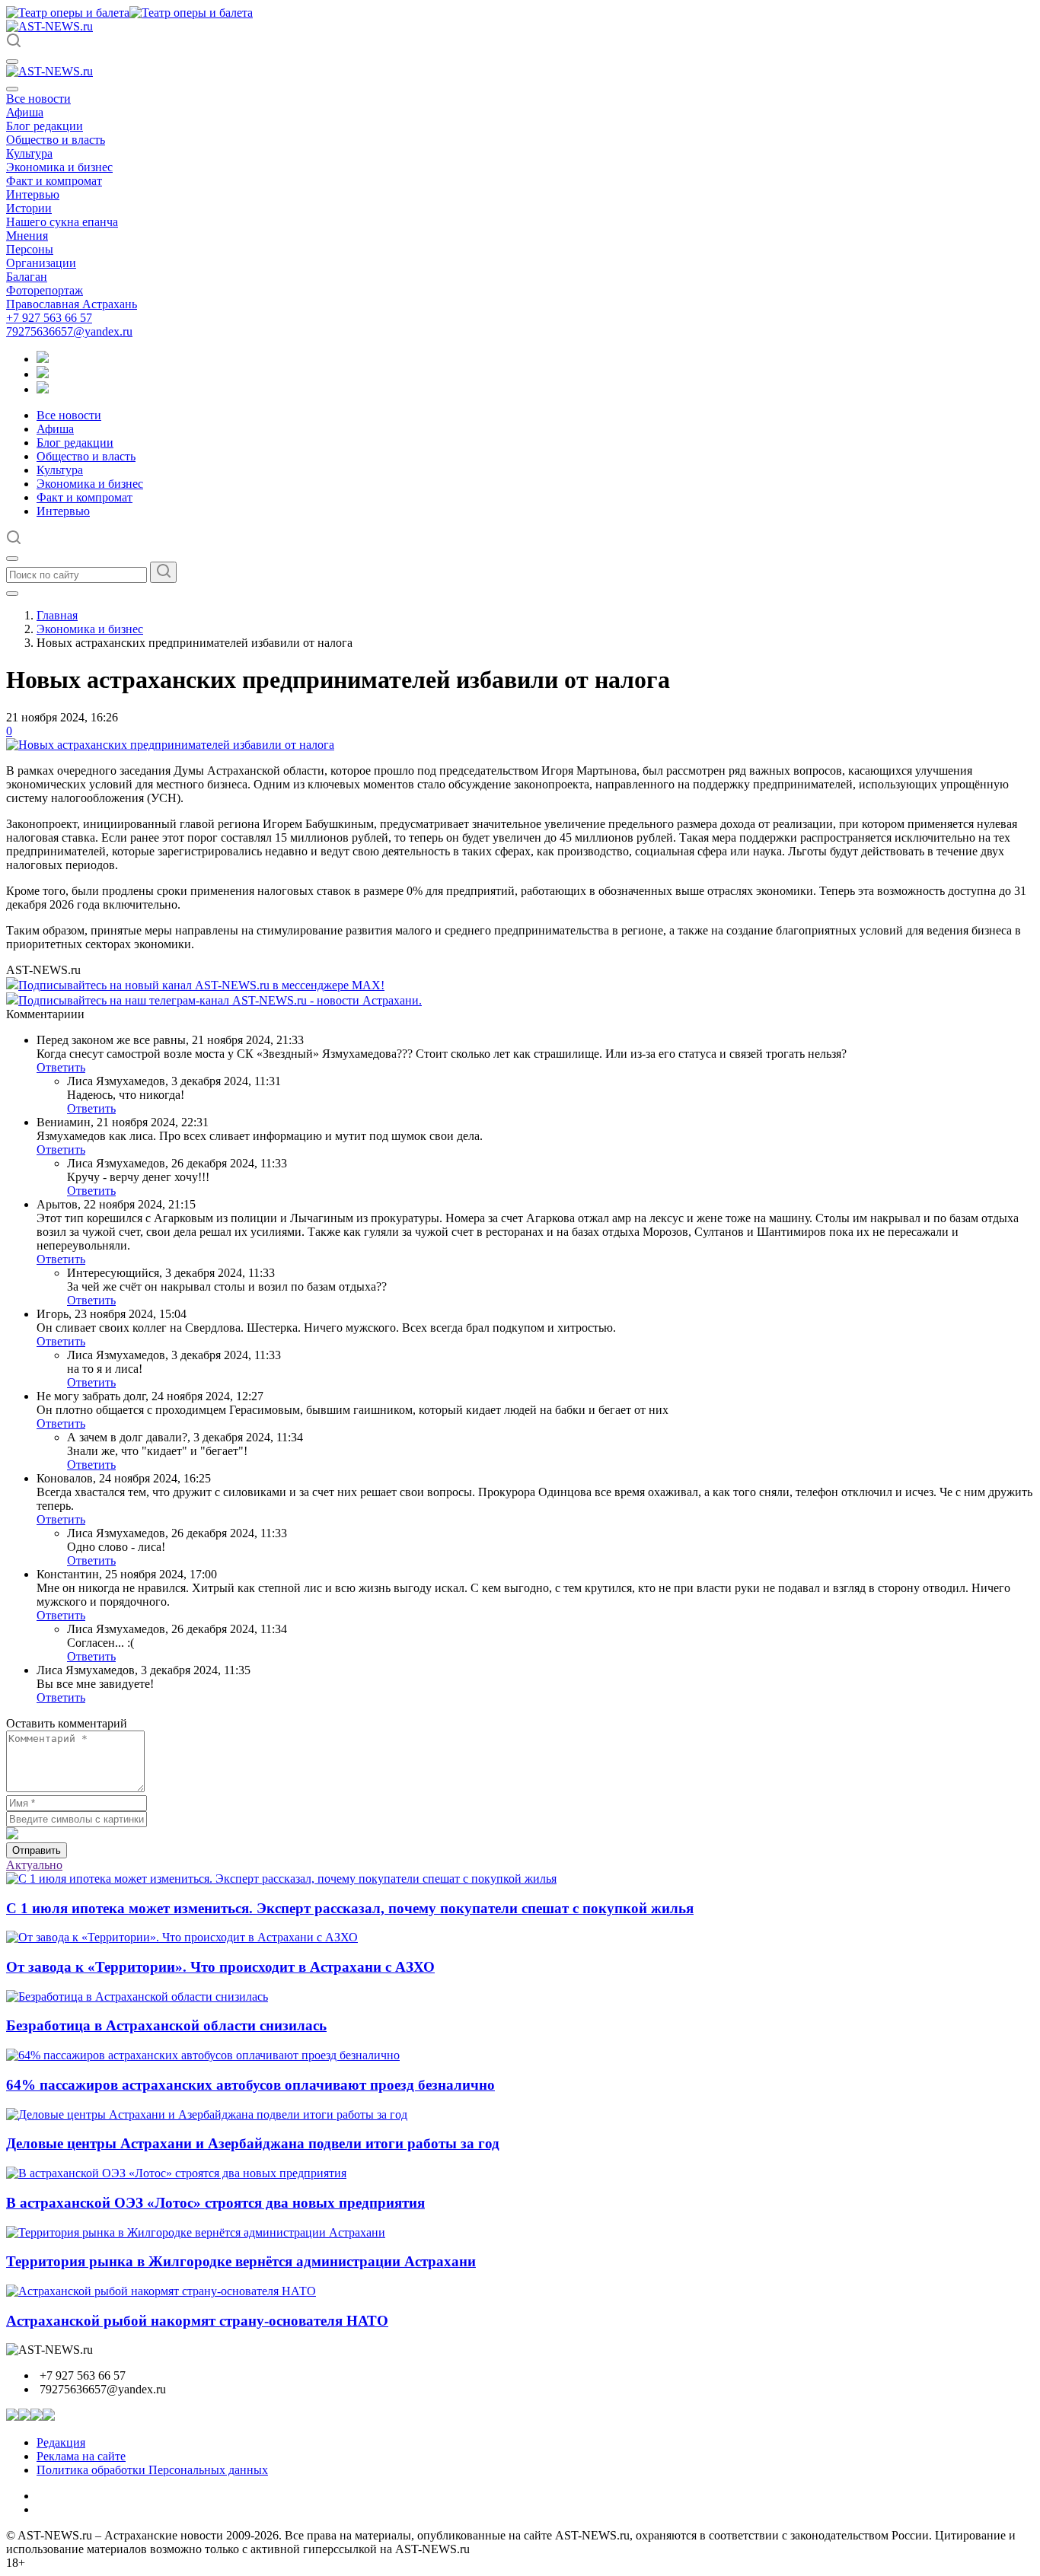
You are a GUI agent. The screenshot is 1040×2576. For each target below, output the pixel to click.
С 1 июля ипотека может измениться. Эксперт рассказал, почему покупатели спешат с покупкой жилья (350, 1908)
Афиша (25, 112)
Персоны (30, 249)
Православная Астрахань (72, 304)
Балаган (27, 277)
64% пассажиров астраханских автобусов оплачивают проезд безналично (250, 2085)
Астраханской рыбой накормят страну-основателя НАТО (197, 2321)
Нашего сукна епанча (62, 222)
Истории (29, 208)
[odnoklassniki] (43, 374)
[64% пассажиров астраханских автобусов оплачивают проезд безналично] (203, 2055)
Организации (41, 263)
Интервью (33, 194)
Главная (57, 615)
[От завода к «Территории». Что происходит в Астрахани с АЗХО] (182, 1937)
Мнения (27, 236)
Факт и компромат (54, 181)
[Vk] (43, 389)
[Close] (12, 89)
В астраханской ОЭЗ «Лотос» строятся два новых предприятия (215, 2203)
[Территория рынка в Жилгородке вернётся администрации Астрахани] (196, 2232)
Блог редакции (45, 126)
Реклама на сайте (81, 2456)
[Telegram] (43, 359)
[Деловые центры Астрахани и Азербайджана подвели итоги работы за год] (207, 2114)
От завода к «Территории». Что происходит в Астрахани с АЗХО (220, 1967)
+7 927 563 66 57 (49, 318)
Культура (29, 153)
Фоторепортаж (45, 290)
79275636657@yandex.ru (69, 331)
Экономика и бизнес (59, 167)
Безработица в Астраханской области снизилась (166, 2025)
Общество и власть (56, 140)
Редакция (61, 2442)
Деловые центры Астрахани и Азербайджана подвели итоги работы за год (253, 2143)
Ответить (61, 1067)
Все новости (38, 99)
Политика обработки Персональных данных (152, 2470)
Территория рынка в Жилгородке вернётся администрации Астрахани (241, 2261)
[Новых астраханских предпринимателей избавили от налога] (170, 745)
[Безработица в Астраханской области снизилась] (137, 1996)
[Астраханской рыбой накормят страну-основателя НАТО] (161, 2291)
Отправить (37, 1850)
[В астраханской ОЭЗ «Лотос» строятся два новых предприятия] (176, 2173)
